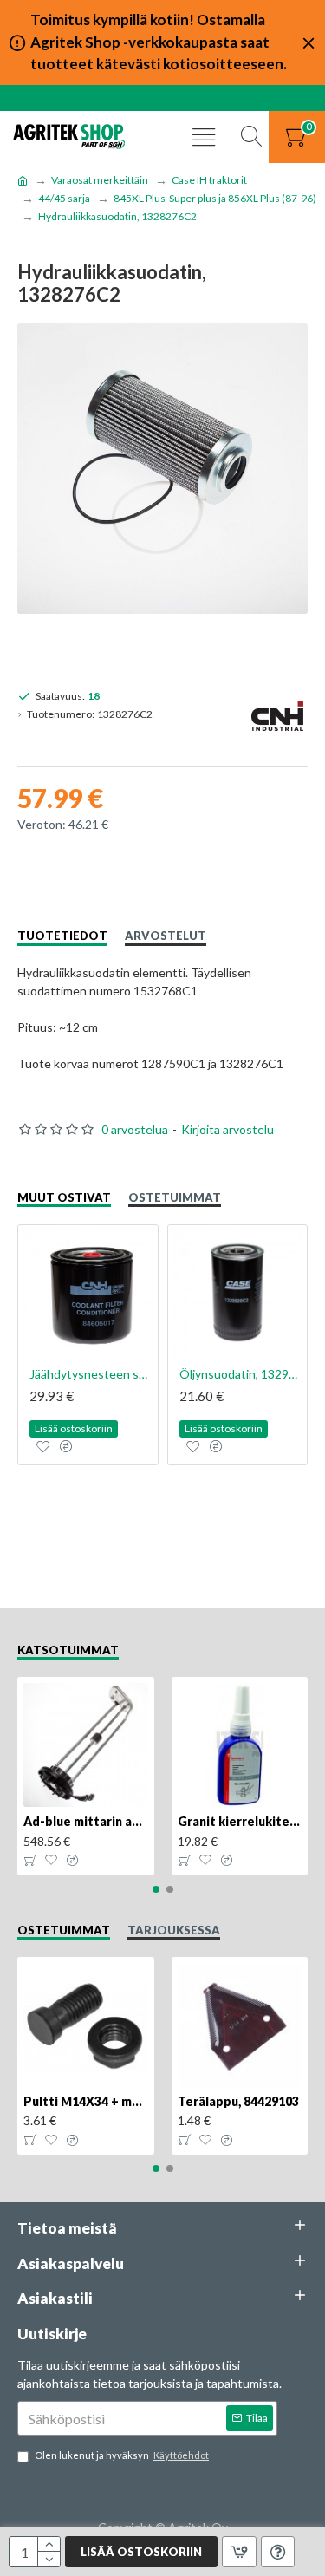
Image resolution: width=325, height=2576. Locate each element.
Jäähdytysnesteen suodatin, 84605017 (91, 1374)
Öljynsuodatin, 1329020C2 (241, 1374)
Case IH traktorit (209, 180)
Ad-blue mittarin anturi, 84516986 (86, 1821)
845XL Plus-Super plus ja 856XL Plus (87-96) (215, 198)
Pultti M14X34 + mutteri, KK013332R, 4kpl (86, 2101)
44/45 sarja (64, 198)
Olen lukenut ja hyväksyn (122, 2455)
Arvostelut (166, 936)
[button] (156, 1889)
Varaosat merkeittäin (100, 180)
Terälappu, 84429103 (238, 2101)
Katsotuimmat (68, 1650)
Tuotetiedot (62, 936)
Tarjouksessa (174, 1930)
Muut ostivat (64, 1197)
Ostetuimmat (175, 1197)
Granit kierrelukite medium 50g (240, 1821)
